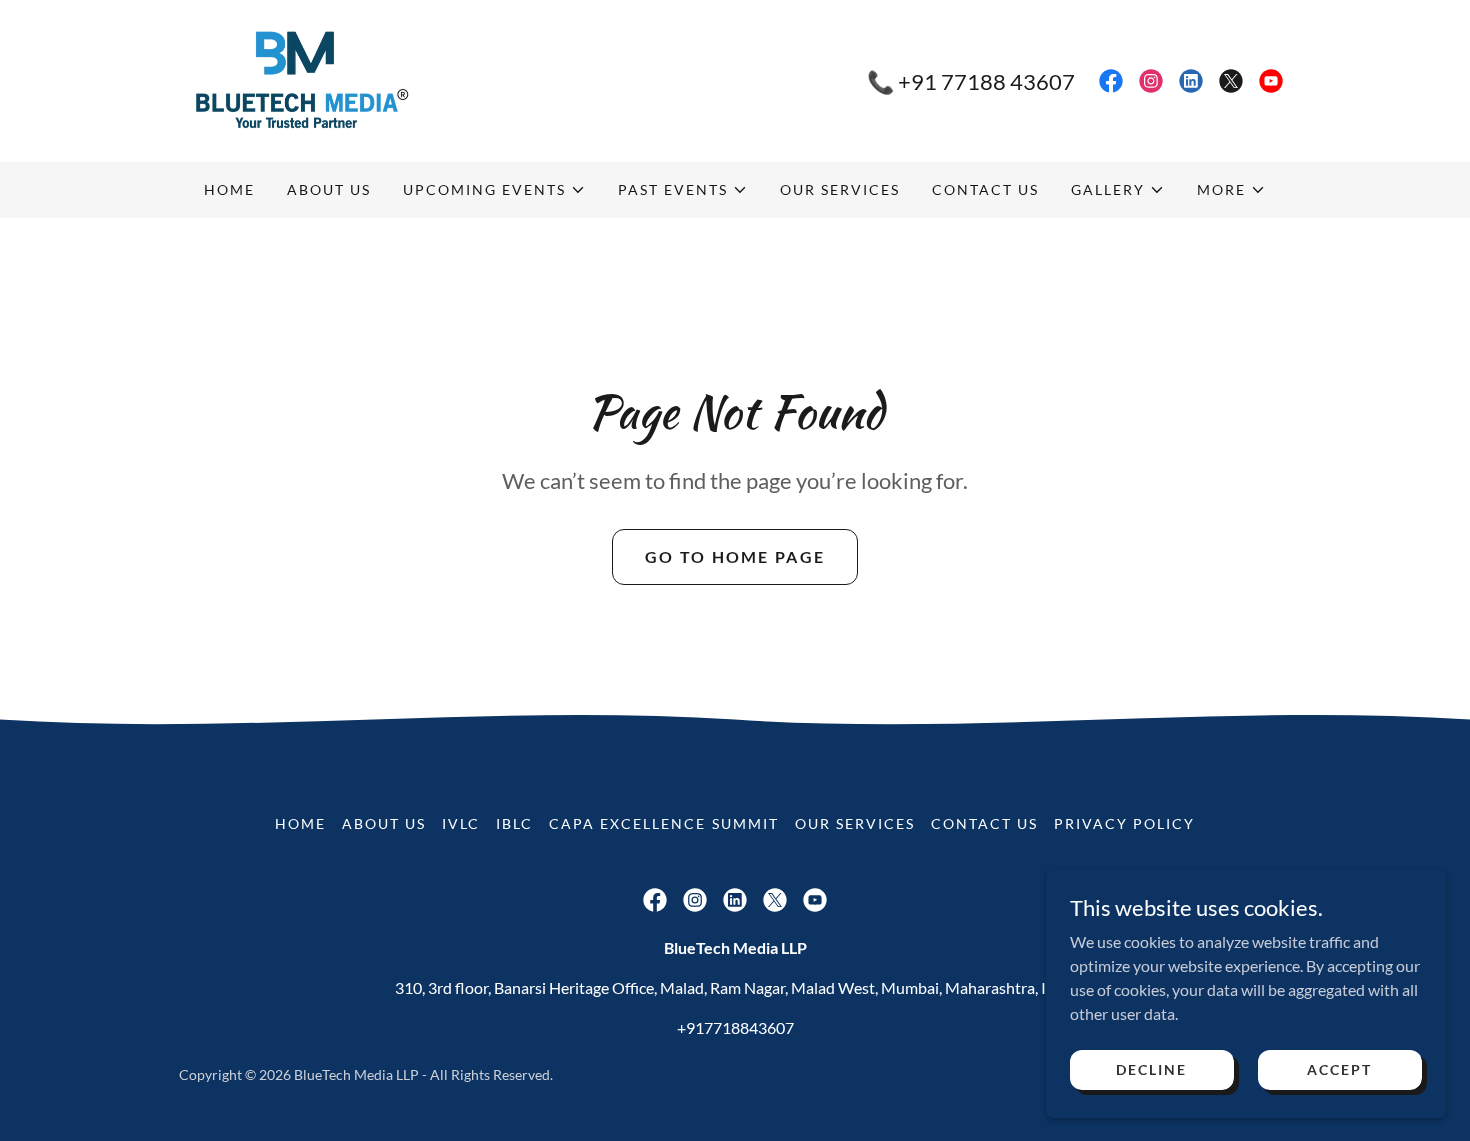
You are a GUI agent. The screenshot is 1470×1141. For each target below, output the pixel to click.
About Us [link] (329, 189)
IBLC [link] (514, 823)
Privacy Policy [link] (1124, 823)
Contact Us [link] (985, 189)
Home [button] (300, 823)
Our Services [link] (840, 189)
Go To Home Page (735, 556)
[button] (494, 190)
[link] (295, 78)
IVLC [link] (461, 823)
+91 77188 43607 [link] (986, 81)
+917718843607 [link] (735, 1027)
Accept (1339, 1069)
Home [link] (229, 189)
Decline (1151, 1069)
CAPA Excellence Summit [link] (663, 823)
